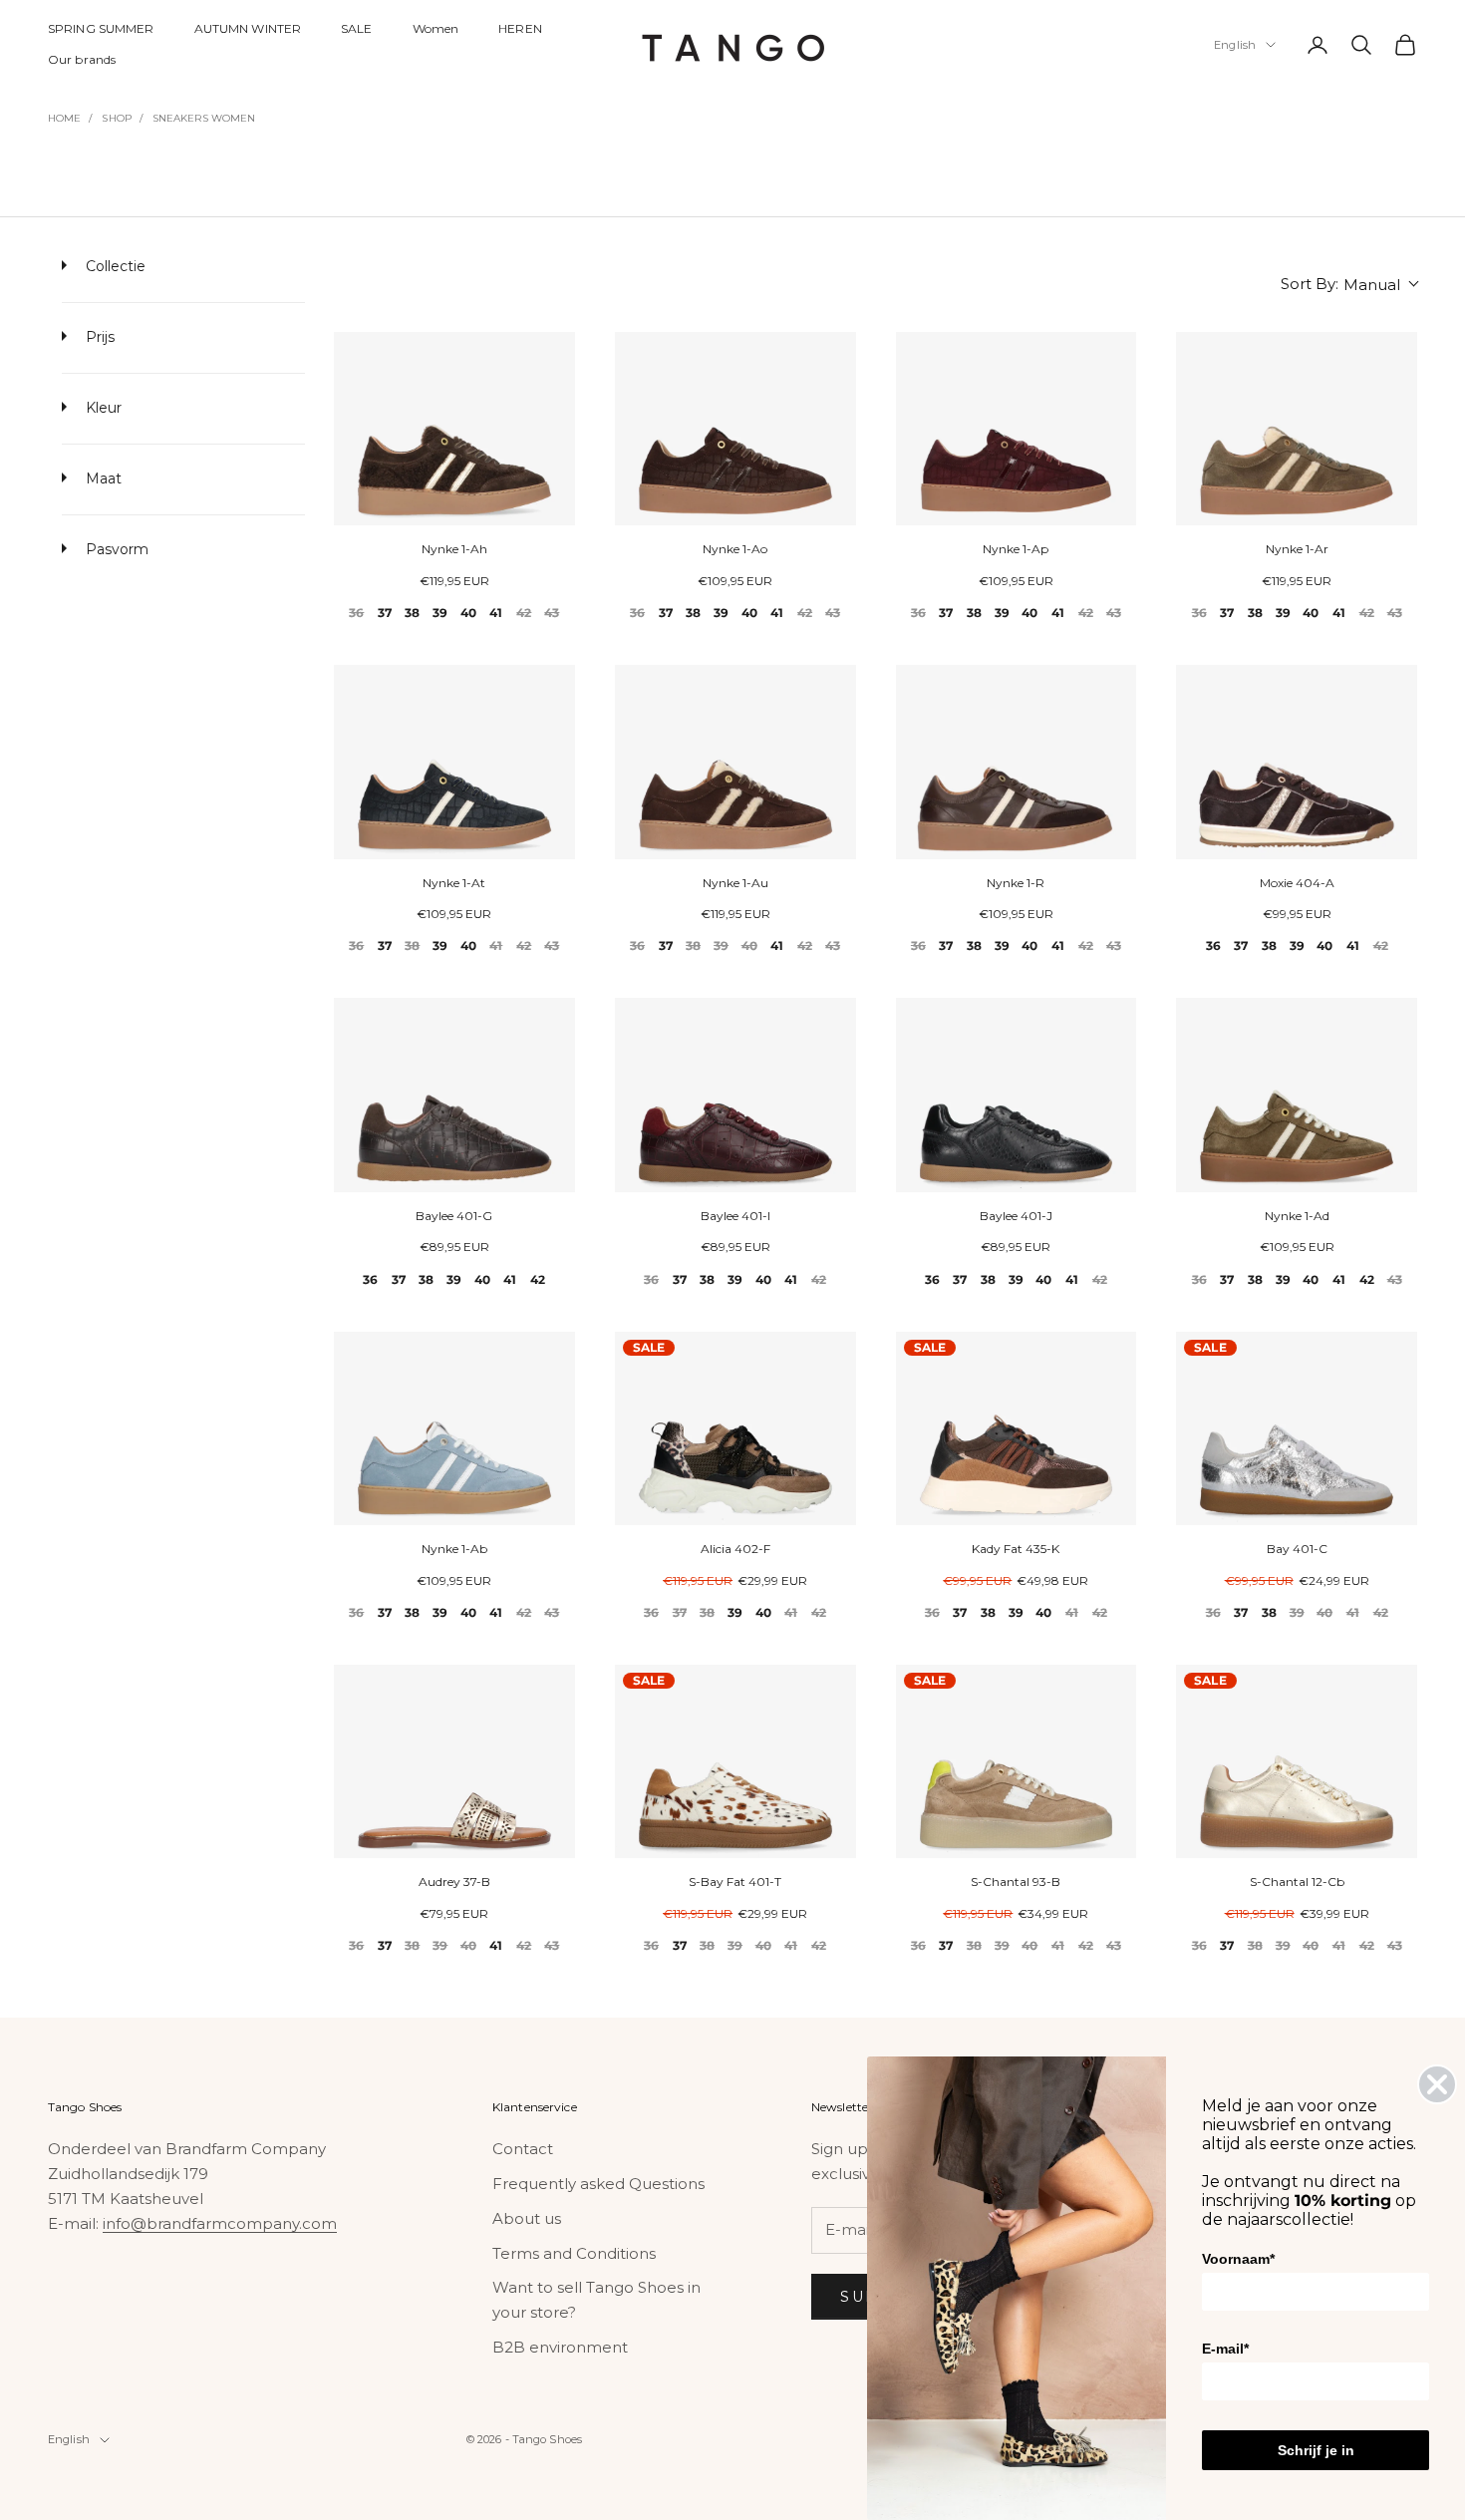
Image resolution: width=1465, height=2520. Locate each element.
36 (356, 613)
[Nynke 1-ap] (1017, 429)
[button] (1349, 285)
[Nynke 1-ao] (735, 429)
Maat (102, 478)
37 (385, 613)
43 (552, 613)
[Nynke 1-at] (454, 762)
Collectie (114, 266)
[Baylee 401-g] (454, 1095)
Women (436, 28)
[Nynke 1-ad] (1297, 1095)
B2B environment (560, 2347)
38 (412, 613)
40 (468, 613)
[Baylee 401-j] (1017, 1095)
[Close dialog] (1437, 2084)
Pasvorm (115, 549)
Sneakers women (204, 118)
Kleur (102, 408)
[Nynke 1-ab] (454, 1429)
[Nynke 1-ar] (1297, 429)
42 (524, 613)
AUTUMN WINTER (248, 28)
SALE (356, 28)
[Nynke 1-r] (1017, 762)
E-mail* (1225, 2349)
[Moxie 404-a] (1297, 762)
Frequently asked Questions (598, 2184)
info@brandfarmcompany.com (220, 2223)
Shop (116, 118)
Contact (523, 2149)
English (1235, 45)
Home (64, 118)
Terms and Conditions (574, 2253)
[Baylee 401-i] (735, 1095)
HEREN (520, 28)
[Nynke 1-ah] (454, 429)
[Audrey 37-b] (454, 1762)
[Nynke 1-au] (735, 762)
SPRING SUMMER (101, 28)
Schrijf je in (1316, 2450)
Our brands (82, 59)
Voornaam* (1238, 2259)
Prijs (98, 337)
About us (527, 2218)
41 (496, 613)
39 (440, 613)
